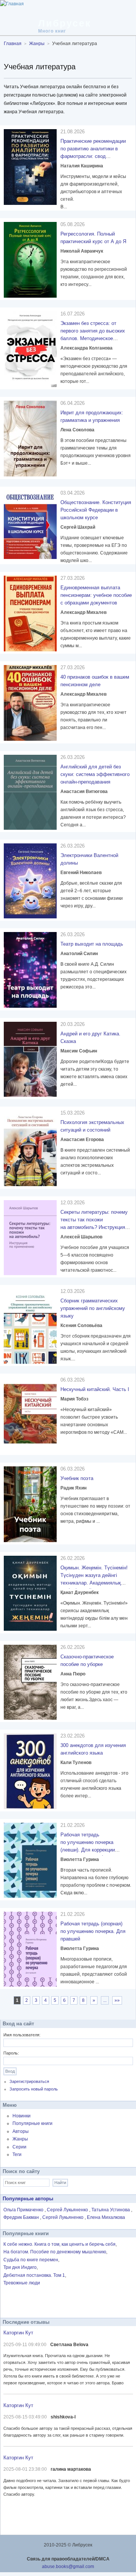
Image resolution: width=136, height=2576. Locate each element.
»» (117, 2000)
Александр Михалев (83, 612)
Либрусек (65, 23)
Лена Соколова (77, 430)
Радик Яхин (73, 1488)
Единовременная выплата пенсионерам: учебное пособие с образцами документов (96, 595)
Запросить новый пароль (34, 2089)
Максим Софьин (79, 1051)
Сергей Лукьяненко (68, 2210)
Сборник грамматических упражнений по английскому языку (93, 1308)
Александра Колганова (87, 348)
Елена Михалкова (106, 2217)
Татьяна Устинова (111, 2210)
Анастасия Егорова (82, 1140)
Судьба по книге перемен (31, 2260)
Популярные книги (32, 2123)
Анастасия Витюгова (84, 792)
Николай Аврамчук (82, 251)
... (105, 2000)
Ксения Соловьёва (81, 1325)
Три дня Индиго (20, 2267)
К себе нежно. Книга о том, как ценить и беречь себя (59, 2244)
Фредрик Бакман (22, 2217)
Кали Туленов (76, 1763)
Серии (19, 2147)
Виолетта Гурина (80, 1859)
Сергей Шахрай (78, 527)
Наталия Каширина (82, 166)
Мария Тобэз (74, 1399)
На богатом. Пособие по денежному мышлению (55, 2252)
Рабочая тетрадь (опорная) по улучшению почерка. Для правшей (93, 1931)
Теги (17, 2154)
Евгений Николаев (81, 873)
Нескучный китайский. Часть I (95, 1389)
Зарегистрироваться (29, 2081)
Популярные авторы (28, 2199)
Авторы (21, 2131)
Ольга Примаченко (24, 2210)
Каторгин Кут (18, 2333)
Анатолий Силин (79, 954)
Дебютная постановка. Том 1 (34, 2275)
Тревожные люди (22, 2283)
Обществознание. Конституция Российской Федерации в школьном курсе (96, 510)
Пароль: (11, 2053)
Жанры (20, 2139)
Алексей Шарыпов (81, 1237)
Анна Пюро (73, 1674)
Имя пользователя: (22, 2035)
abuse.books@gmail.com (68, 2567)
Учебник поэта (77, 1478)
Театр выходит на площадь (92, 944)
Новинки (22, 2116)
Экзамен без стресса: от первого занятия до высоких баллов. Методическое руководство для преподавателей (93, 338)
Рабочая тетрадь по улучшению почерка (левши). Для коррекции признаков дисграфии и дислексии (88, 1850)
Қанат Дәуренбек (80, 1592)
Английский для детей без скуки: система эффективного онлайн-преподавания (95, 774)
